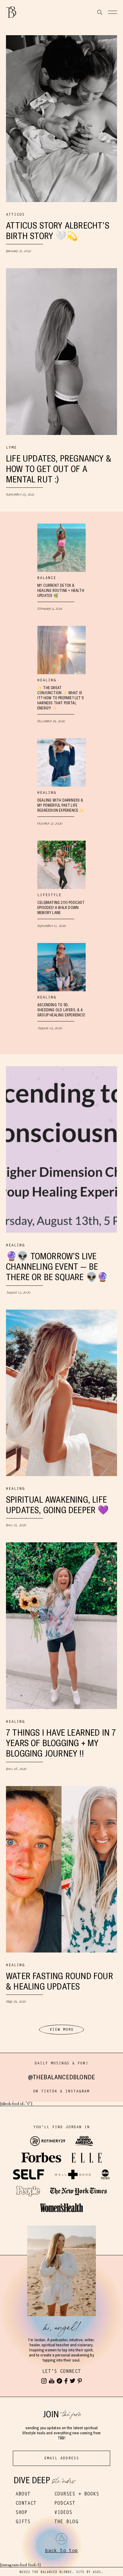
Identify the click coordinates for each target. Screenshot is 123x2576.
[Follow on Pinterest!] (80, 2381)
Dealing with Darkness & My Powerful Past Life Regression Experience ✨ (61, 805)
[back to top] (61, 2539)
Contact (26, 2503)
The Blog (66, 2522)
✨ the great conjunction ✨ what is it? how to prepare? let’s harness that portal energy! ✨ (61, 698)
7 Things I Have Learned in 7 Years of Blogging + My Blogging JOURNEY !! (61, 1743)
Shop (21, 2512)
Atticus (15, 214)
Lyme (11, 447)
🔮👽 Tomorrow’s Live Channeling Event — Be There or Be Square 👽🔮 (57, 1267)
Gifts (23, 2522)
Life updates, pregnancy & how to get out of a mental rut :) (59, 469)
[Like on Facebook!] (66, 2381)
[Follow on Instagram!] (44, 2381)
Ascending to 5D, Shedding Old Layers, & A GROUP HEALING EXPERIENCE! (61, 1010)
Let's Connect (61, 2371)
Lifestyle (49, 895)
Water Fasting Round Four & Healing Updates (60, 1981)
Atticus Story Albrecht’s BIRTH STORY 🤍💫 (58, 231)
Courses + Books (77, 2494)
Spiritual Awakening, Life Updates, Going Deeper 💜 (57, 1505)
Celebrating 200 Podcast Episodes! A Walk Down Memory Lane (61, 908)
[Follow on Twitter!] (73, 2381)
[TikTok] (59, 2381)
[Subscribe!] (52, 2381)
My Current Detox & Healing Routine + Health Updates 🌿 (61, 591)
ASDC (97, 2572)
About (23, 2494)
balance (47, 578)
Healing (47, 680)
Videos (63, 2512)
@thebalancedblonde (62, 2077)
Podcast (65, 2503)
